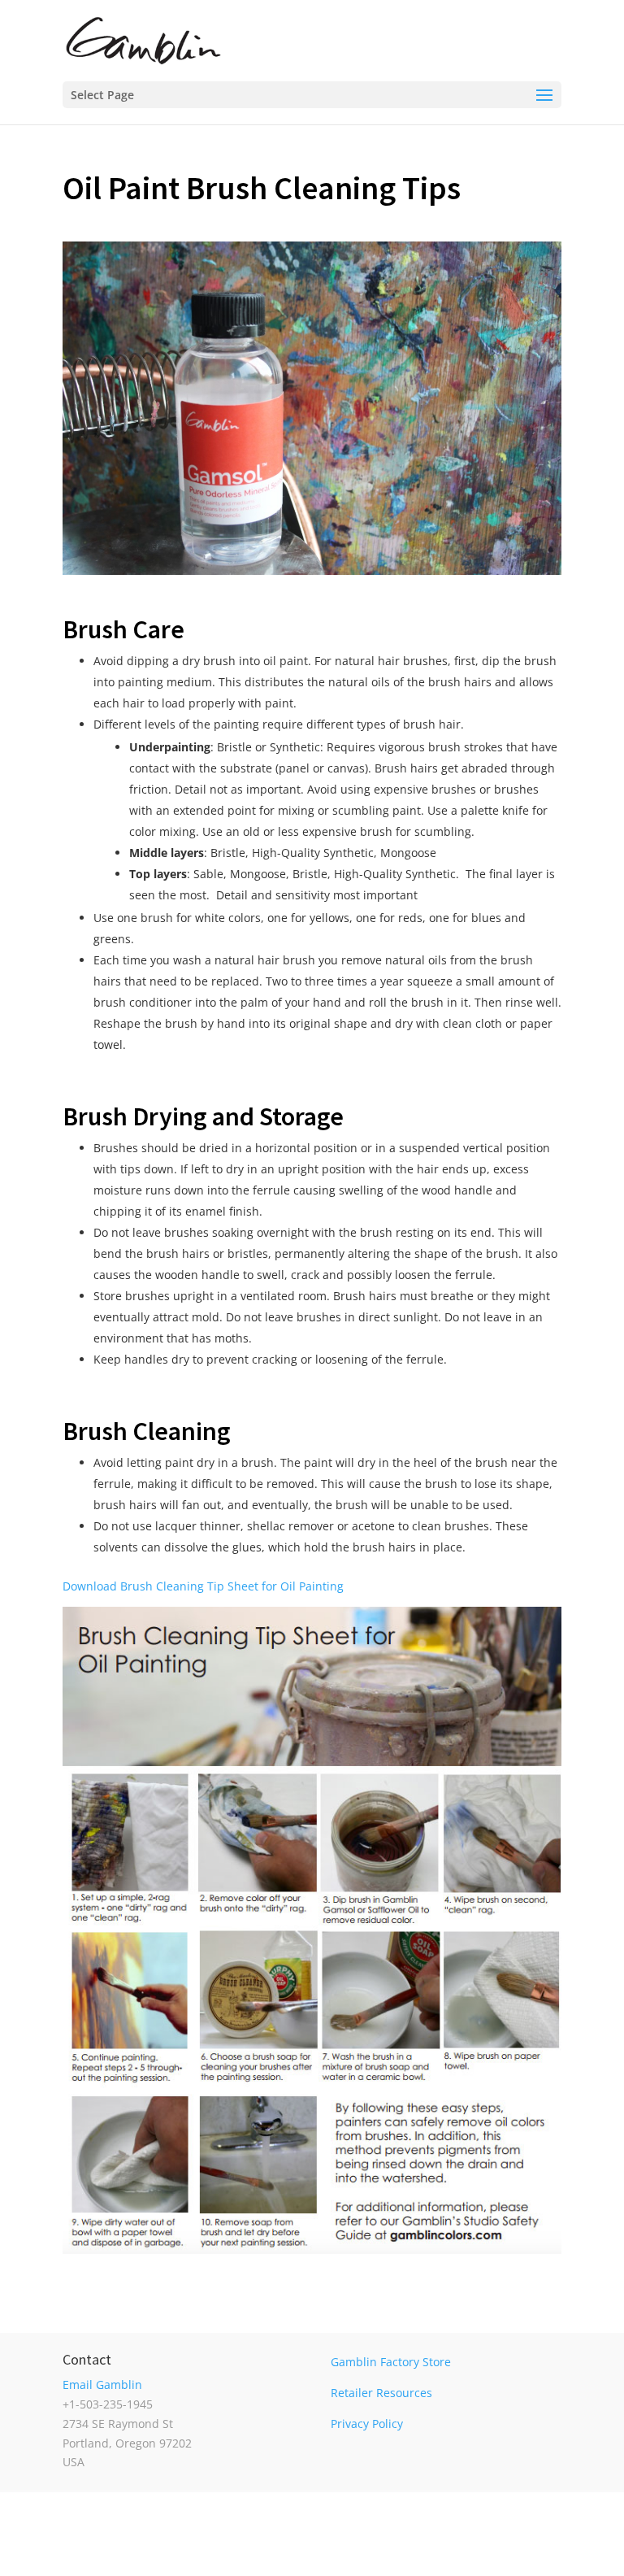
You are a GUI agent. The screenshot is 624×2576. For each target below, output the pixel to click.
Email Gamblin (102, 2385)
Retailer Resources (381, 2393)
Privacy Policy (367, 2424)
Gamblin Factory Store (391, 2362)
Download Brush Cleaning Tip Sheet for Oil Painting (203, 1586)
